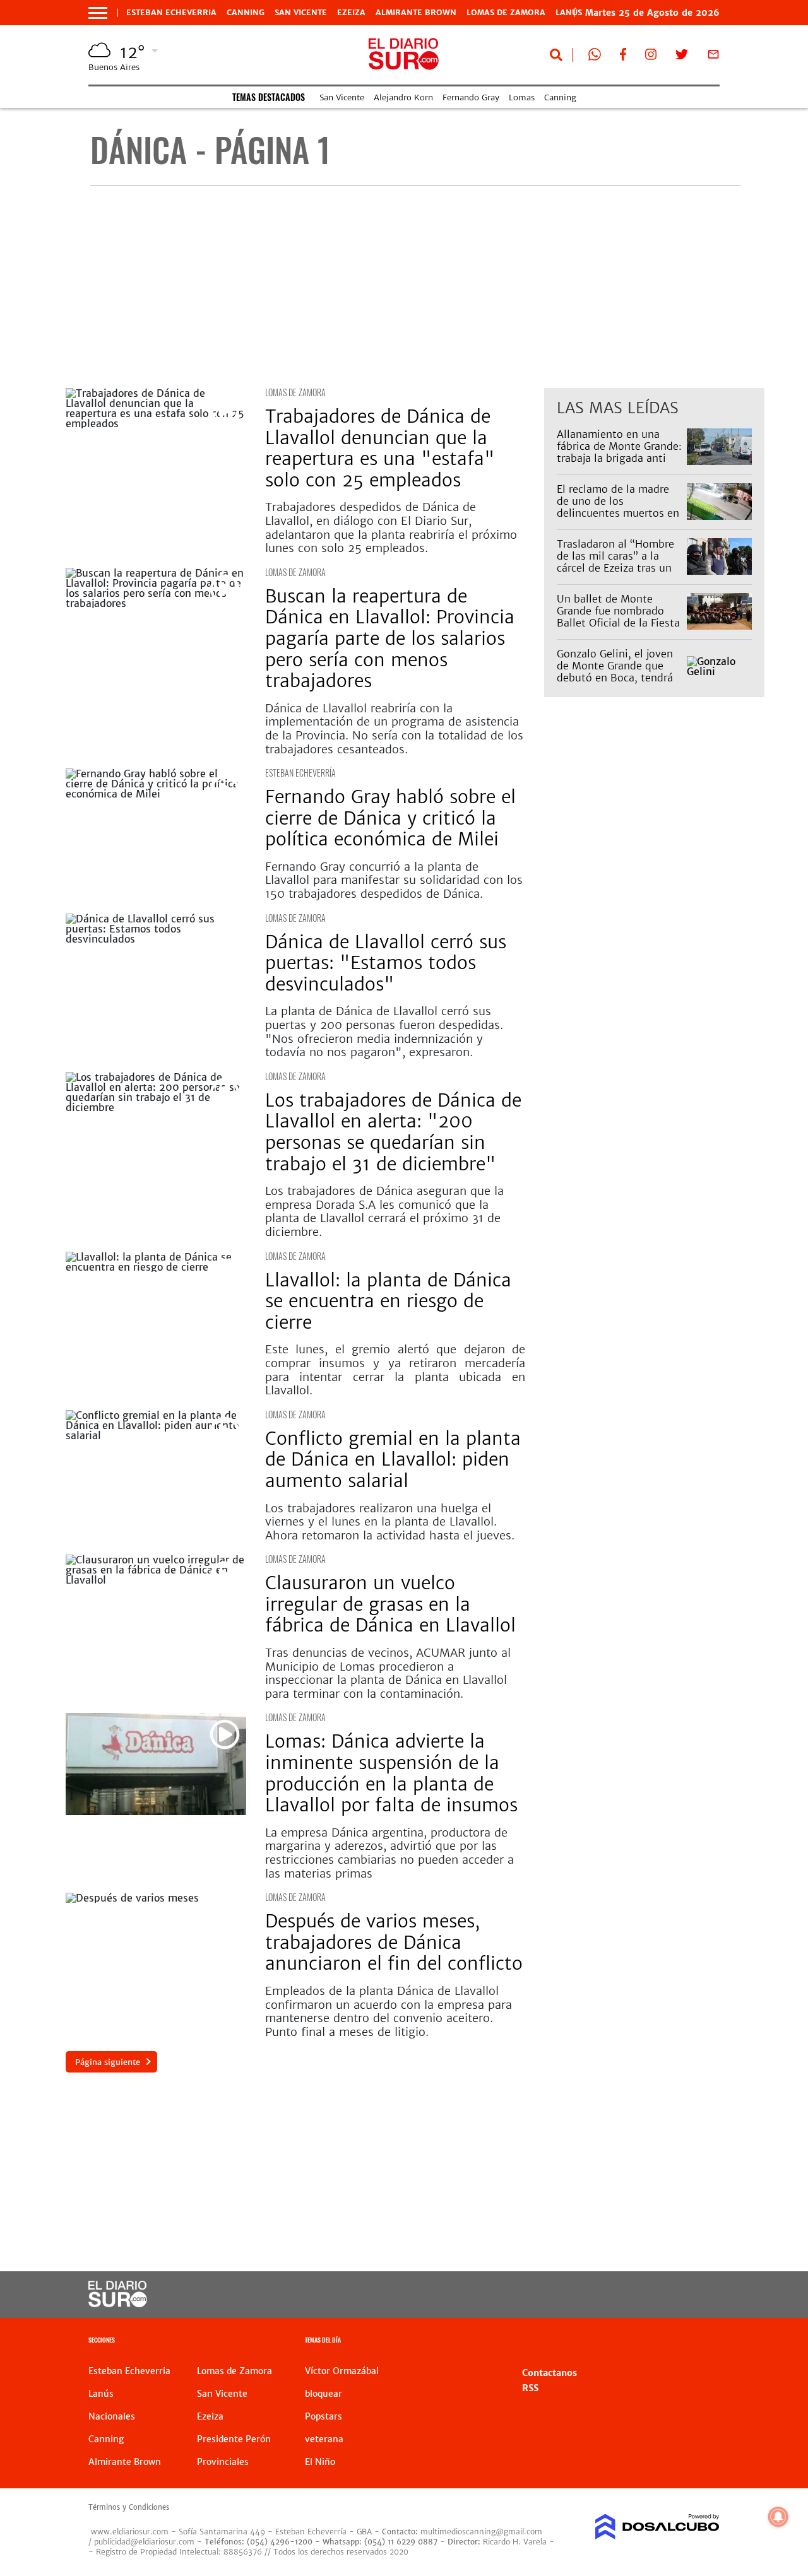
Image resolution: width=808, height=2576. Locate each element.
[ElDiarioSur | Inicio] (705, 2342)
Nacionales (112, 2416)
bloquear (324, 2394)
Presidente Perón (234, 2439)
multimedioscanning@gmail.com (481, 2532)
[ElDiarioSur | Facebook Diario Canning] (623, 57)
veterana (324, 2439)
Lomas (522, 97)
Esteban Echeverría (300, 773)
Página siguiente (108, 2062)
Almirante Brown (416, 13)
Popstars (324, 2416)
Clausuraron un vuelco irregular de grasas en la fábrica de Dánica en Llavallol (390, 1604)
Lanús (101, 2394)
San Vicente (301, 13)
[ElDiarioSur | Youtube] (651, 2295)
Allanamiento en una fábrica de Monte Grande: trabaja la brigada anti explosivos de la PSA (619, 452)
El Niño (320, 2462)
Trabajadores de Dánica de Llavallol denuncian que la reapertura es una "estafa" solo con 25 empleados (380, 448)
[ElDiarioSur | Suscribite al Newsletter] (713, 57)
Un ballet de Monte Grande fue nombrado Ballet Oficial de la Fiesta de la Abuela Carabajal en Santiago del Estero (619, 623)
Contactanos (550, 2373)
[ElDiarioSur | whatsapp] (595, 57)
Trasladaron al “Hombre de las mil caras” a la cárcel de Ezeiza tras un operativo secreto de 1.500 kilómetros (615, 568)
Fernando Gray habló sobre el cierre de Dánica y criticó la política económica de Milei (390, 818)
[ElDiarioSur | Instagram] (651, 57)
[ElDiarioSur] (118, 2303)
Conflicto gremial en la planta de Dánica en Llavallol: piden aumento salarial (393, 1460)
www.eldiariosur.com (130, 2532)
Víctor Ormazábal (342, 2371)
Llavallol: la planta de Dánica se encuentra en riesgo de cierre (388, 1301)
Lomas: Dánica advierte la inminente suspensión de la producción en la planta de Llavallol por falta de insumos (394, 1773)
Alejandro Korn (403, 97)
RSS (530, 2388)
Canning (246, 13)
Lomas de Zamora (506, 13)
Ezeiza (351, 13)
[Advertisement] (415, 287)
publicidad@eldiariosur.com (144, 2542)
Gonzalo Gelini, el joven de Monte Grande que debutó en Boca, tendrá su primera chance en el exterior (615, 678)
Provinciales (223, 2462)
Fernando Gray (471, 97)
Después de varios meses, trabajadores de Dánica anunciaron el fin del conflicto (394, 1942)
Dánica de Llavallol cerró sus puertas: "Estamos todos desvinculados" (386, 963)
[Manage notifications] (778, 2517)
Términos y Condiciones (129, 2507)
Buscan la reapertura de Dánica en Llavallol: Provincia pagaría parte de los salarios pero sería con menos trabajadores (390, 638)
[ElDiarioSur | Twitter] (682, 57)
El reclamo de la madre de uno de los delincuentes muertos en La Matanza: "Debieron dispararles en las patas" (618, 513)
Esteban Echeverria (171, 13)
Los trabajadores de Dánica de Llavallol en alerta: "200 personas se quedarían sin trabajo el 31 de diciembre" (393, 1132)
